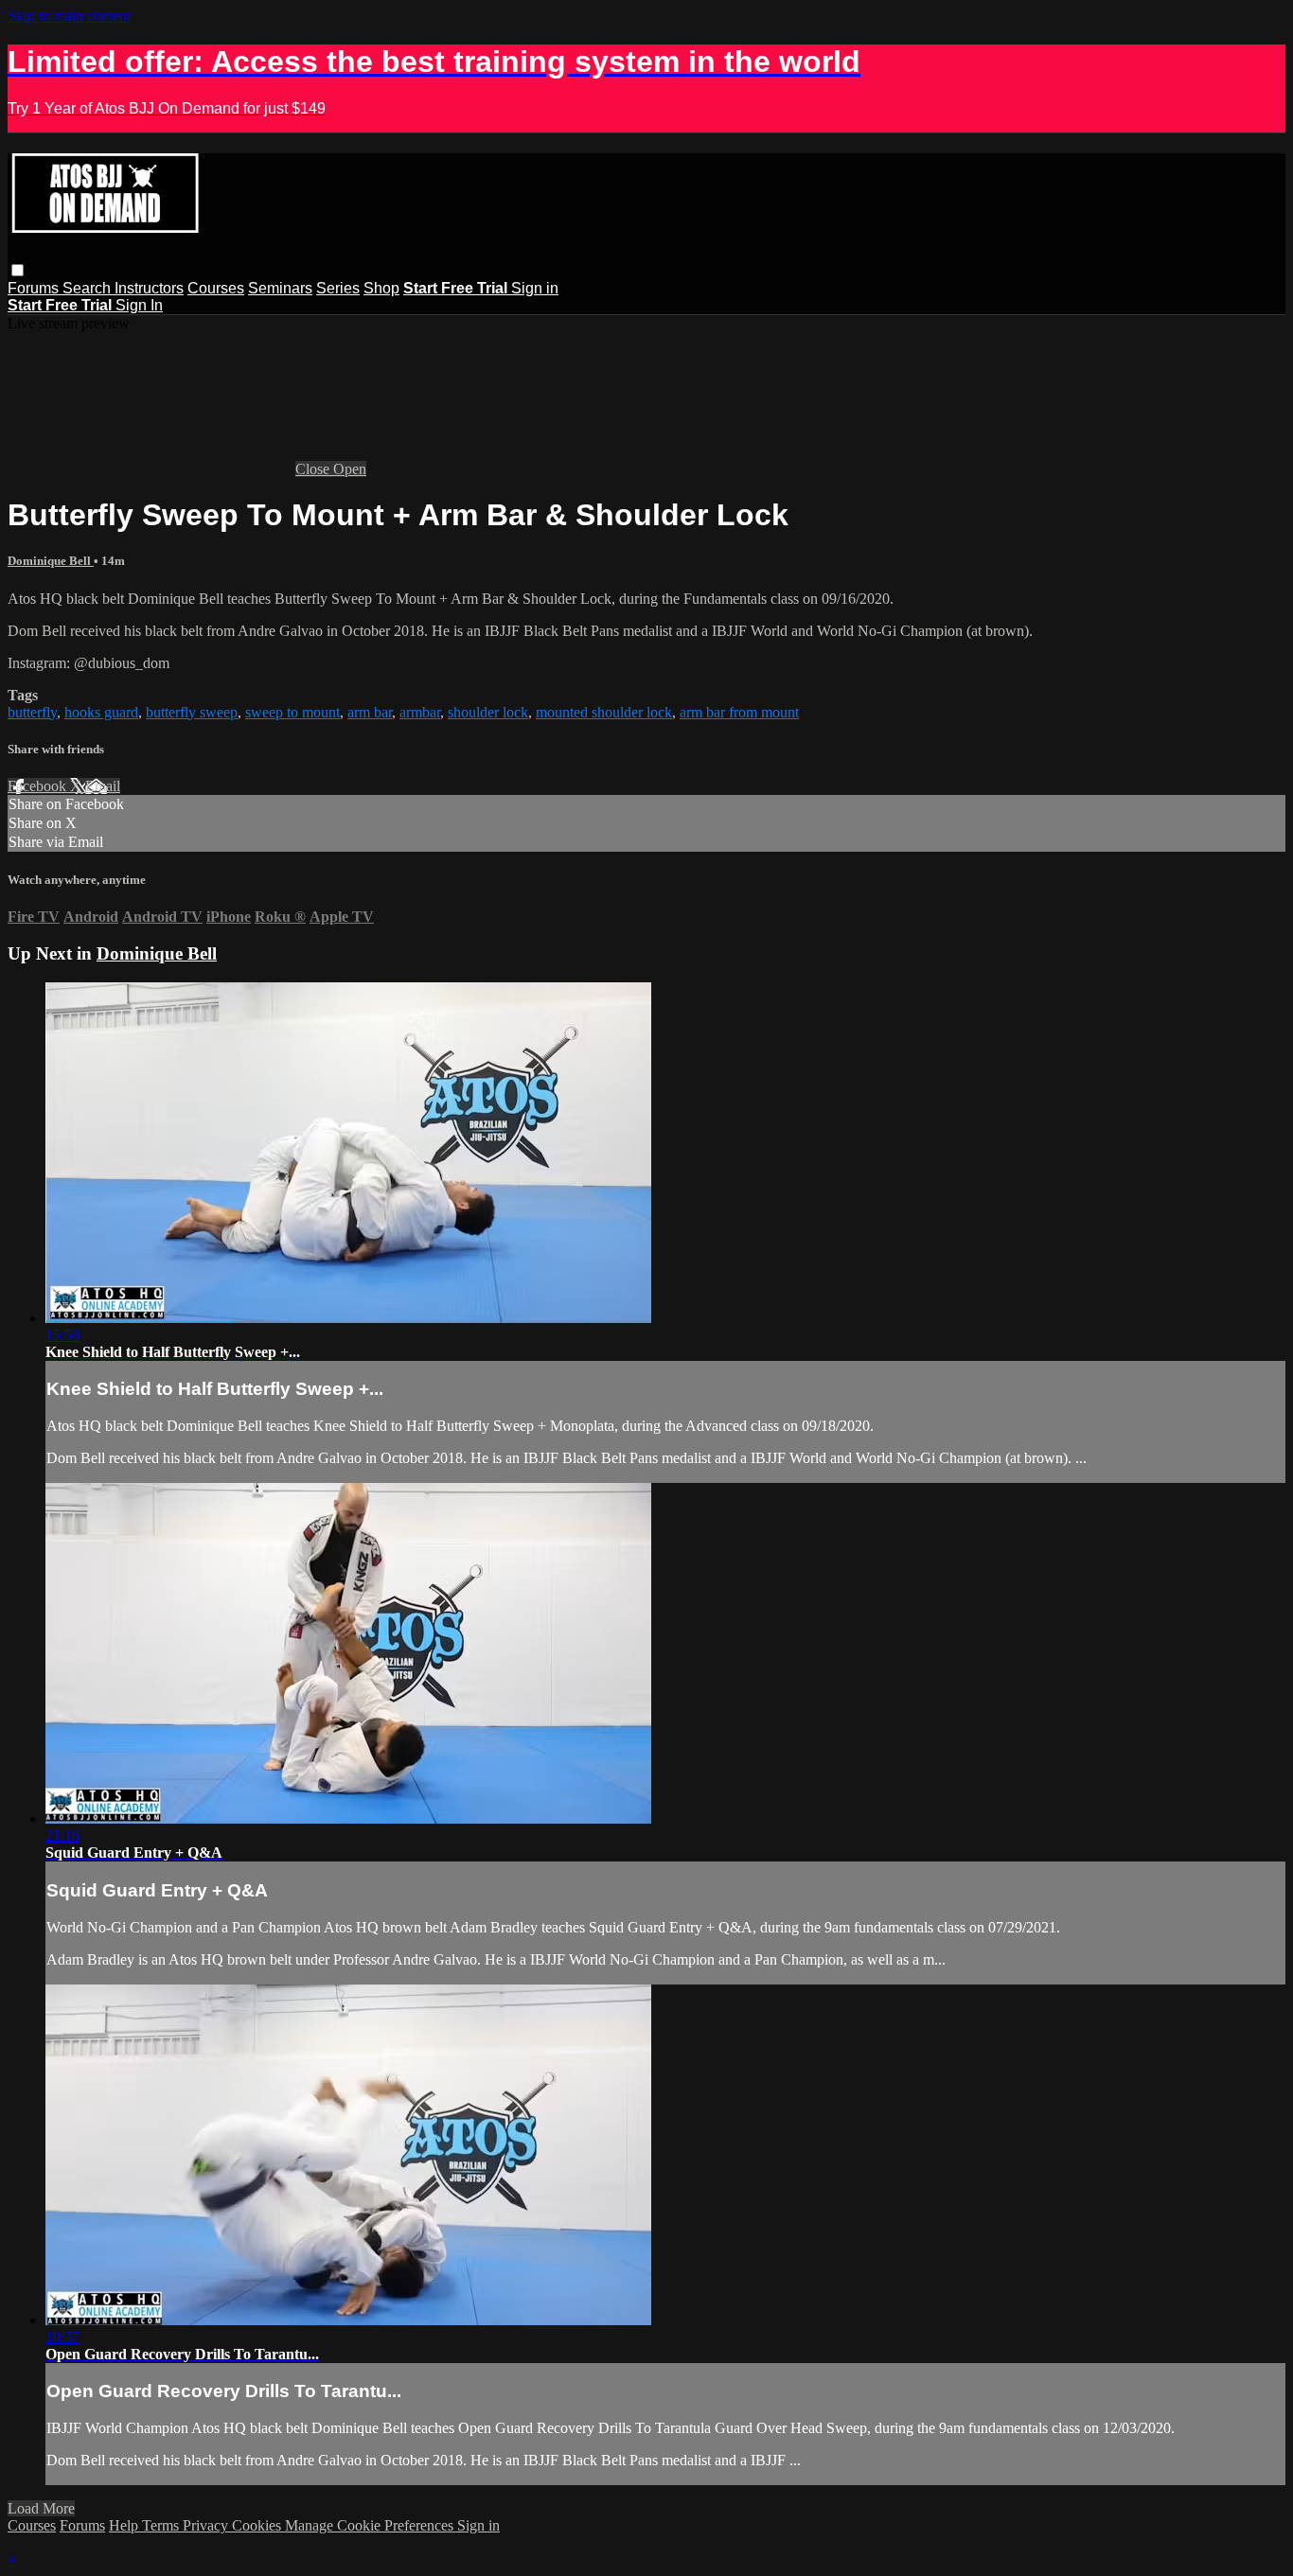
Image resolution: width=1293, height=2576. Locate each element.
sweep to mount (292, 712)
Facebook (39, 786)
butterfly (32, 712)
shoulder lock (488, 712)
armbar (420, 712)
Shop (381, 288)
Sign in (535, 288)
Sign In (139, 305)
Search (89, 288)
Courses (216, 288)
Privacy (207, 2525)
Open (350, 469)
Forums (35, 288)
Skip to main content (69, 16)
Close (314, 469)
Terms (162, 2525)
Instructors (149, 288)
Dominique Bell (51, 561)
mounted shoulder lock (604, 712)
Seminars (280, 288)
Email (103, 786)
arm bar (370, 712)
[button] (18, 270)
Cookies (258, 2525)
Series (338, 288)
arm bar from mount (739, 712)
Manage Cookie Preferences (371, 2525)
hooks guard (101, 712)
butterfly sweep (192, 712)
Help (125, 2525)
